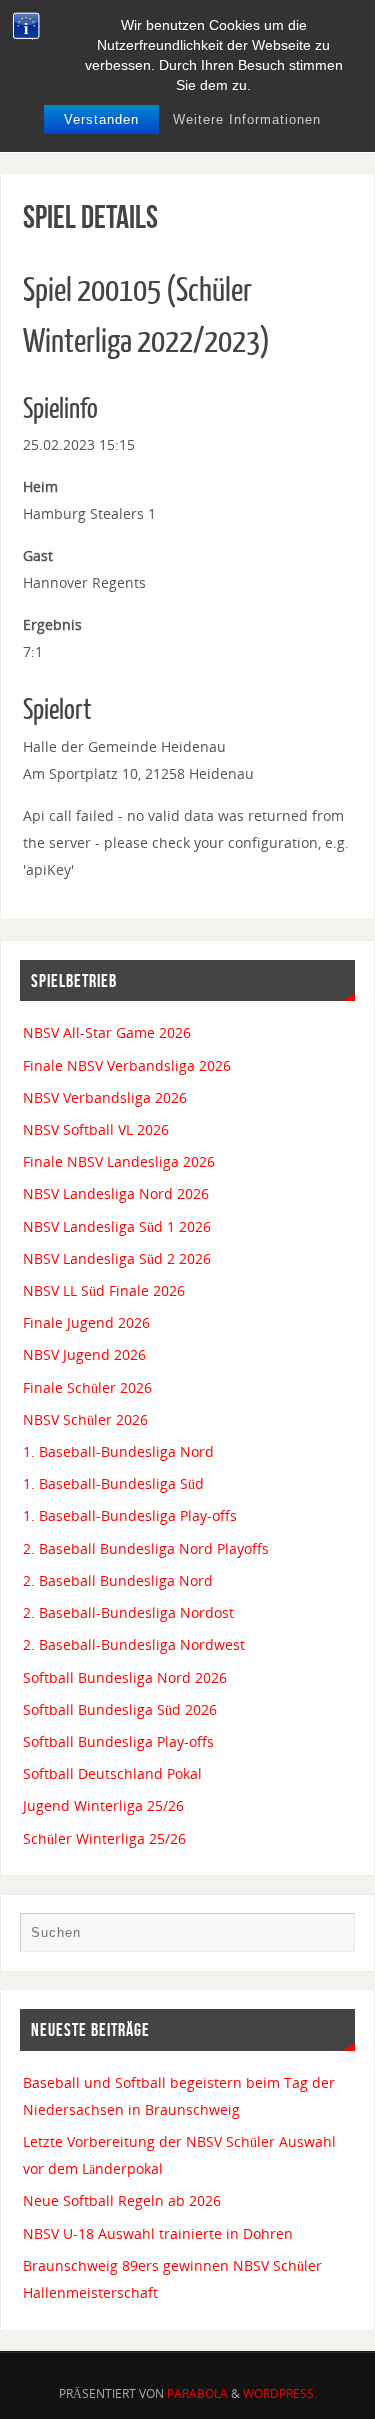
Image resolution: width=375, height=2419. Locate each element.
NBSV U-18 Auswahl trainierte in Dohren (158, 2233)
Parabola (197, 2393)
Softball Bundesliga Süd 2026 (120, 1709)
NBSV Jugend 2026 (84, 1354)
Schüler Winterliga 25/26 (104, 1838)
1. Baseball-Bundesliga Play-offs (130, 1515)
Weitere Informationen (247, 119)
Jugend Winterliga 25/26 (103, 1805)
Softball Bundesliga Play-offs (118, 1741)
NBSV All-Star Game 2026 (107, 1032)
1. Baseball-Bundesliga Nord (118, 1451)
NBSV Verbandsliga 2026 (105, 1097)
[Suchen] (330, 1937)
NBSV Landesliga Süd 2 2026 (117, 1258)
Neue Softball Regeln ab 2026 (122, 2200)
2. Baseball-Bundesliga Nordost (128, 1612)
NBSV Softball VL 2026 (96, 1129)
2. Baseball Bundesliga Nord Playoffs (146, 1548)
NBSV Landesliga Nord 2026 (116, 1193)
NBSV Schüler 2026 (85, 1419)
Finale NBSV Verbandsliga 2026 (127, 1065)
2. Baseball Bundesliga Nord (118, 1580)
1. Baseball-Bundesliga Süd (113, 1483)
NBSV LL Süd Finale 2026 (104, 1290)
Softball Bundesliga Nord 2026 (125, 1677)
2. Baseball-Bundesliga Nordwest (134, 1644)
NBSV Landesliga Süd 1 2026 (117, 1226)
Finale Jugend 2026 (86, 1322)
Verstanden (101, 119)
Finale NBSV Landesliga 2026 (119, 1161)
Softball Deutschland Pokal (112, 1773)
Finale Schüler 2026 (87, 1387)
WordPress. (280, 2393)
